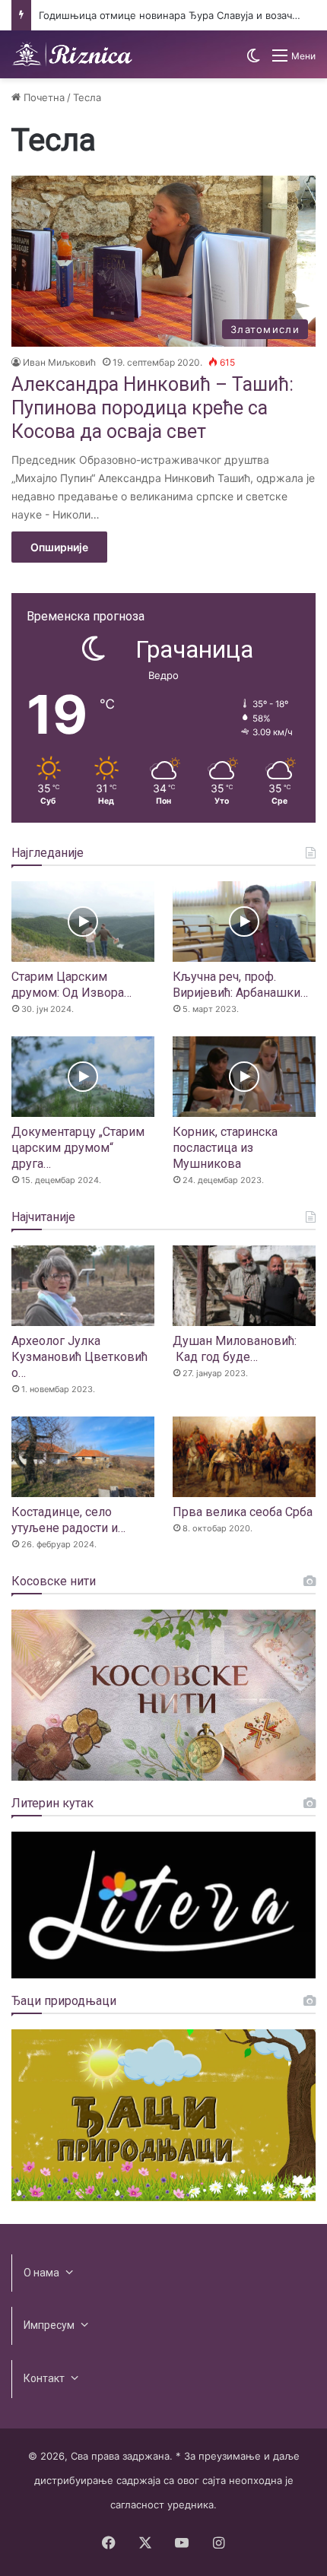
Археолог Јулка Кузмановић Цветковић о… (79, 1357)
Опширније (59, 547)
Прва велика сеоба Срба (243, 1512)
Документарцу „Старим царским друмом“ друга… (78, 1148)
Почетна (43, 97)
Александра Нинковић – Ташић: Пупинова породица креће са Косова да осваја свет (152, 408)
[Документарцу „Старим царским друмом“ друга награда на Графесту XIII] (83, 1077)
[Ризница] (72, 54)
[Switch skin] (253, 61)
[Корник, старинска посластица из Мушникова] (244, 1077)
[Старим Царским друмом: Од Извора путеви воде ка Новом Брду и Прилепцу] (83, 922)
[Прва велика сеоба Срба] (244, 1457)
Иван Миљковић (59, 362)
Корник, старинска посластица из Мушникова (225, 1148)
